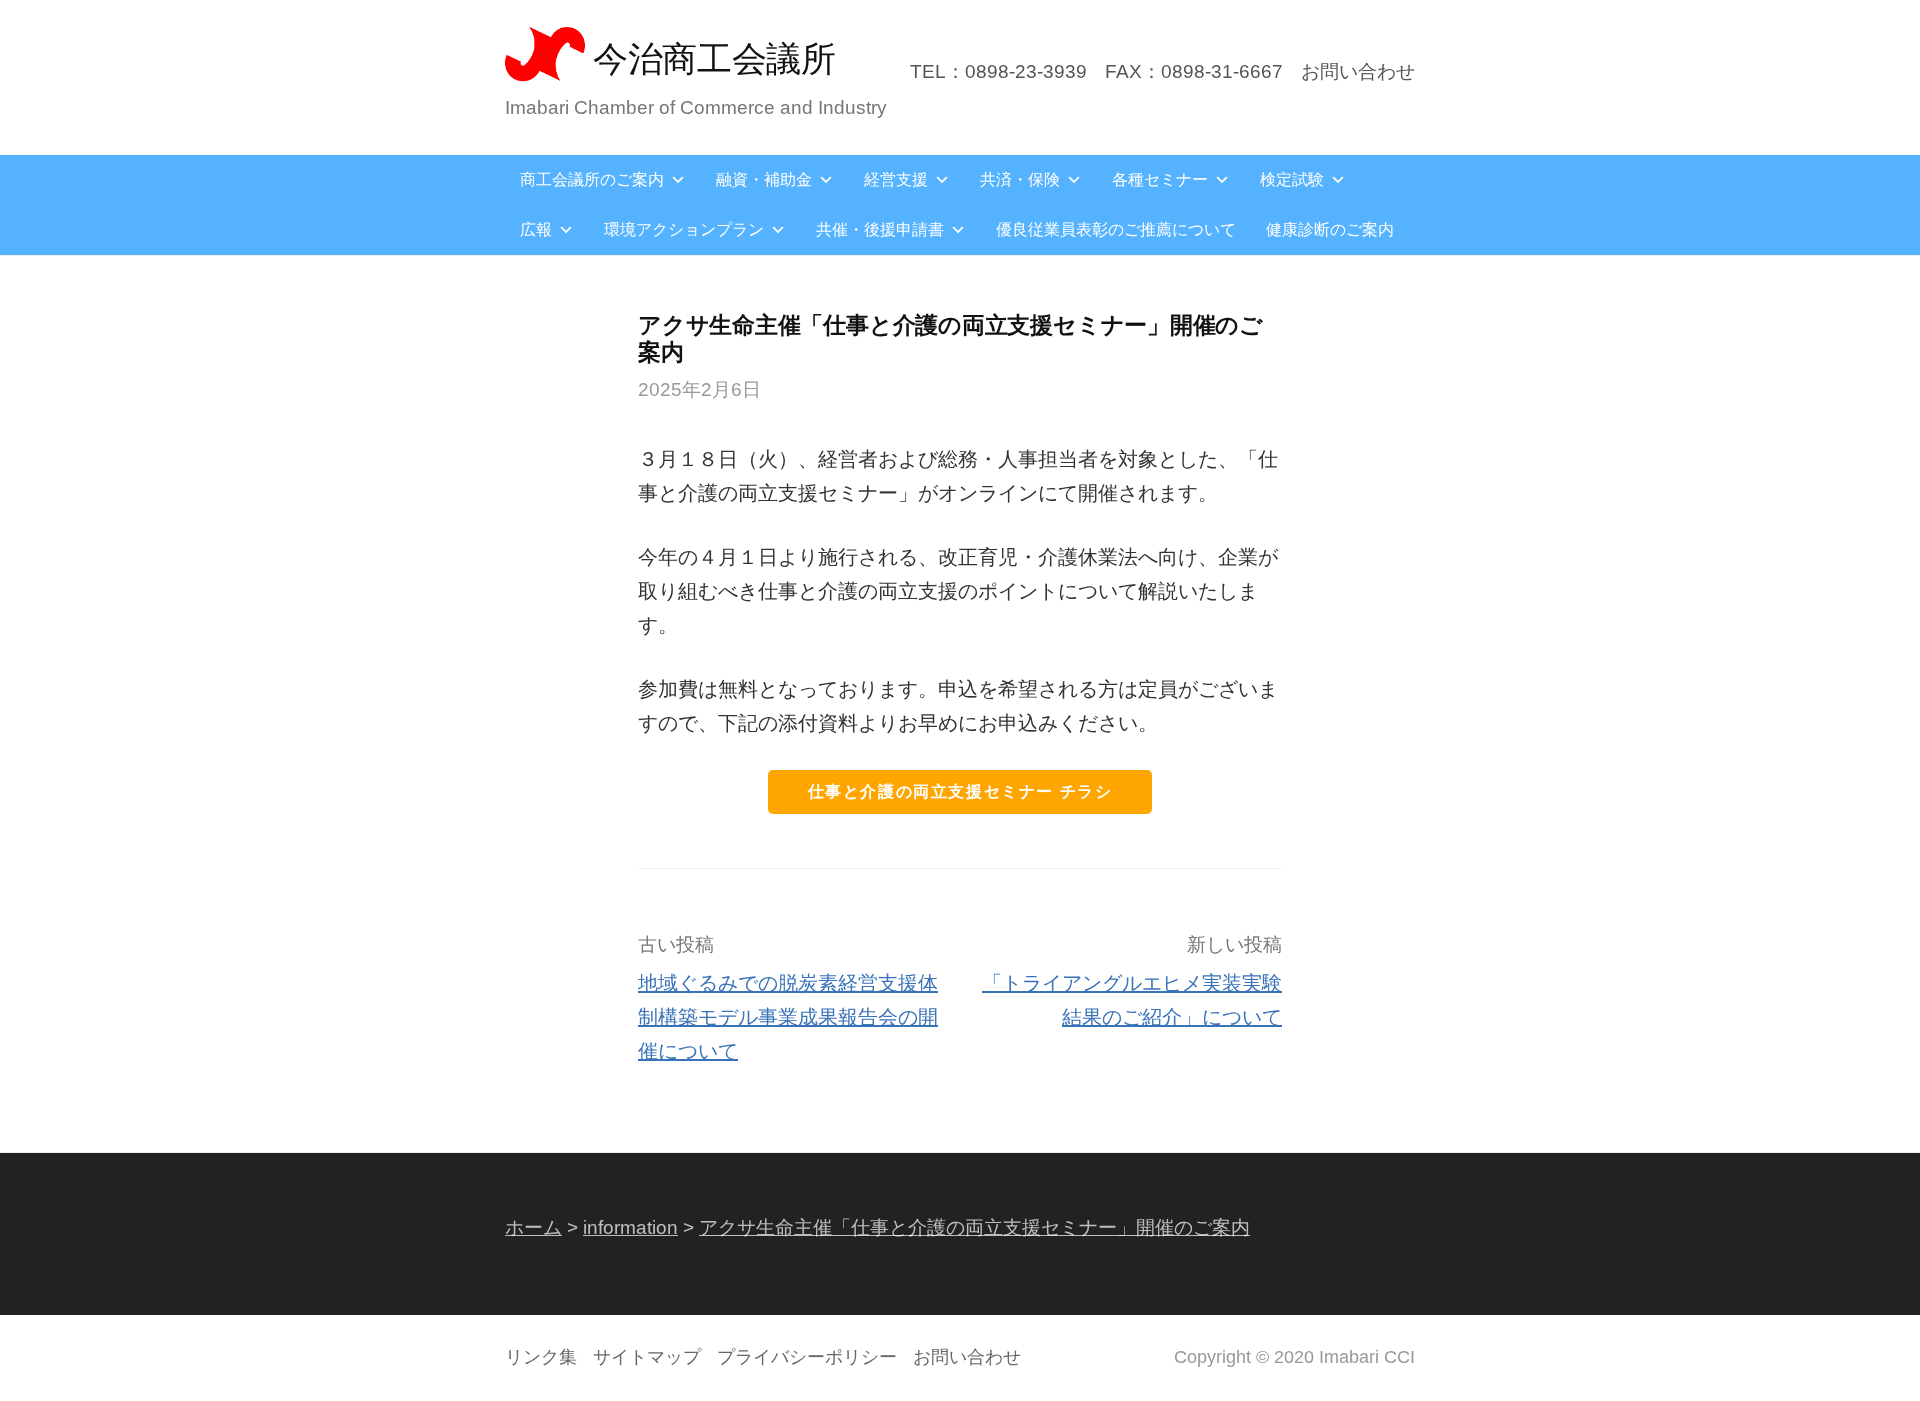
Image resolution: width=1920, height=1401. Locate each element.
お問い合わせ (1358, 71)
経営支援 (896, 179)
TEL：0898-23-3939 (998, 71)
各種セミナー (1160, 179)
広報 (536, 229)
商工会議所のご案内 (592, 179)
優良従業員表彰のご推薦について (1116, 229)
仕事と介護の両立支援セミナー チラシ (960, 791)
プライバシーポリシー (807, 1357)
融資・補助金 (764, 179)
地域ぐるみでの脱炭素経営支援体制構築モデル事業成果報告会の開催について (788, 1017)
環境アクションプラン (684, 229)
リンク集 (541, 1357)
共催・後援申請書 (880, 229)
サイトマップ (647, 1357)
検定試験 (1292, 179)
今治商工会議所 (714, 58)
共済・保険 (1020, 179)
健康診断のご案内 (1330, 229)
